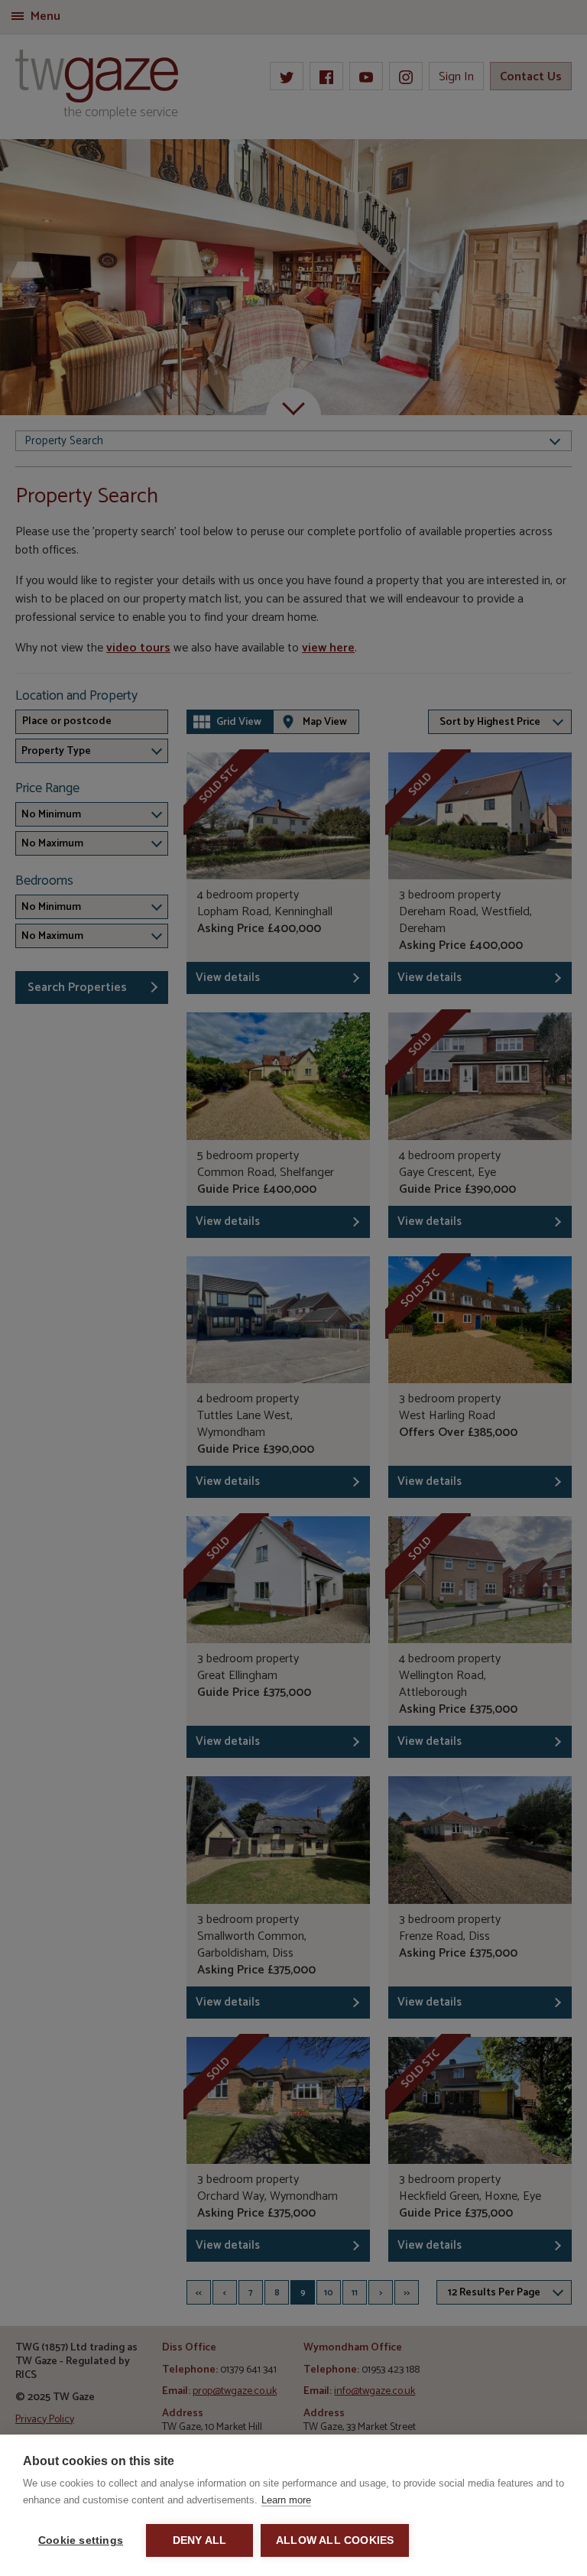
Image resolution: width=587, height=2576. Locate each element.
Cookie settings (81, 2540)
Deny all (200, 2540)
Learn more (286, 2500)
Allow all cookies (335, 2540)
